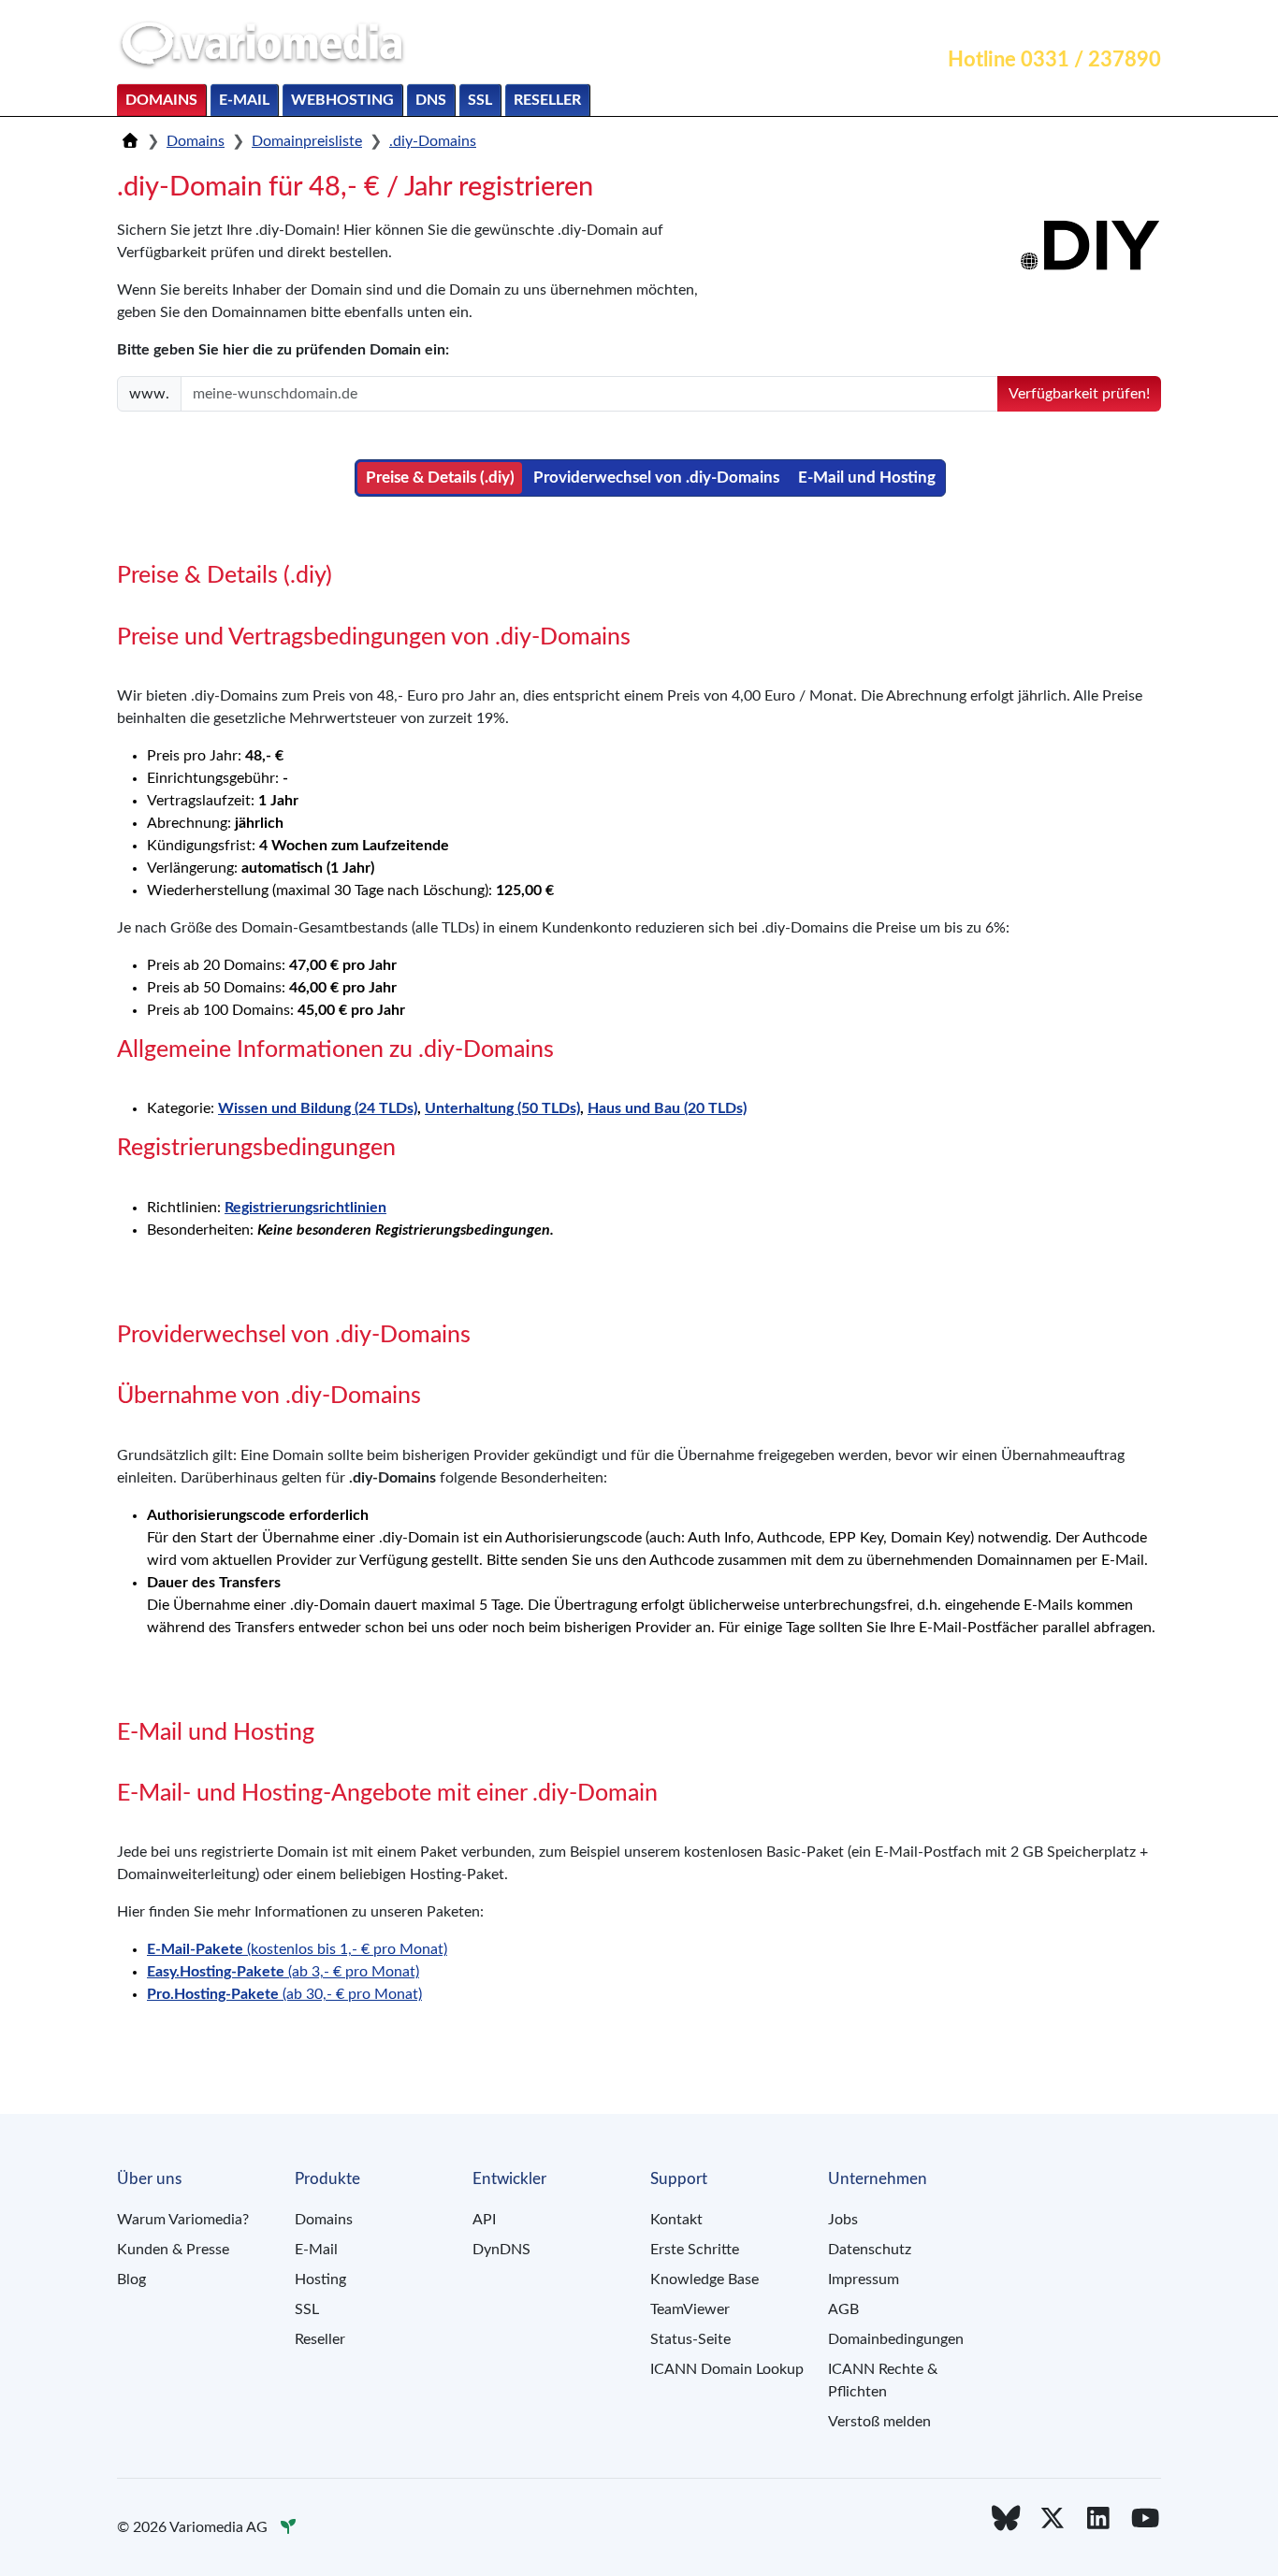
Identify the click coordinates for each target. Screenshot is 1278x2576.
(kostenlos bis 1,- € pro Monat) (297, 1949)
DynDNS (501, 2250)
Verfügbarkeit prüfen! (1079, 394)
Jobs (843, 2220)
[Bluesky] (1006, 2519)
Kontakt (958, 24)
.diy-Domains (433, 141)
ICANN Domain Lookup (727, 2369)
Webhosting (342, 100)
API (484, 2220)
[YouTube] (1145, 2519)
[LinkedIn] (1099, 2519)
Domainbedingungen (896, 2339)
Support (1037, 24)
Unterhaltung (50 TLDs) (502, 1108)
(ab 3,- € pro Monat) (283, 1972)
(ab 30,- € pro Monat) (284, 1994)
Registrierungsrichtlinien (305, 1208)
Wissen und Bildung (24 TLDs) (318, 1108)
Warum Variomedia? (183, 2220)
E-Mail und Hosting (867, 478)
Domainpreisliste (307, 141)
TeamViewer (690, 2309)
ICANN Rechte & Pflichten (883, 2381)
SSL (480, 100)
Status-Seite (690, 2339)
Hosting (320, 2279)
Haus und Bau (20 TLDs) (667, 1108)
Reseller (547, 100)
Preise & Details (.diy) (440, 478)
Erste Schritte (695, 2250)
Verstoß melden (879, 2422)
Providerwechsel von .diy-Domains (656, 478)
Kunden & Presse (173, 2250)
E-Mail (244, 100)
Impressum (864, 2279)
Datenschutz (870, 2250)
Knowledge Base (704, 2279)
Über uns (1120, 24)
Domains (161, 100)
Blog (131, 2279)
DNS (431, 100)
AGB (843, 2309)
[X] (1053, 2519)
